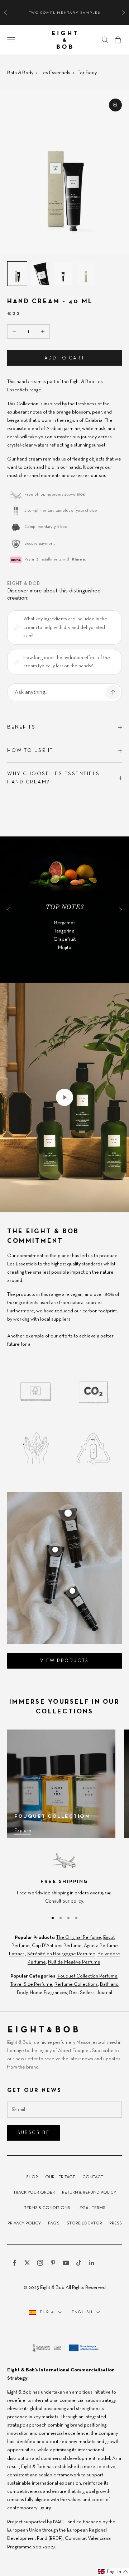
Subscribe (97, 1306)
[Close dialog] (124, 1249)
